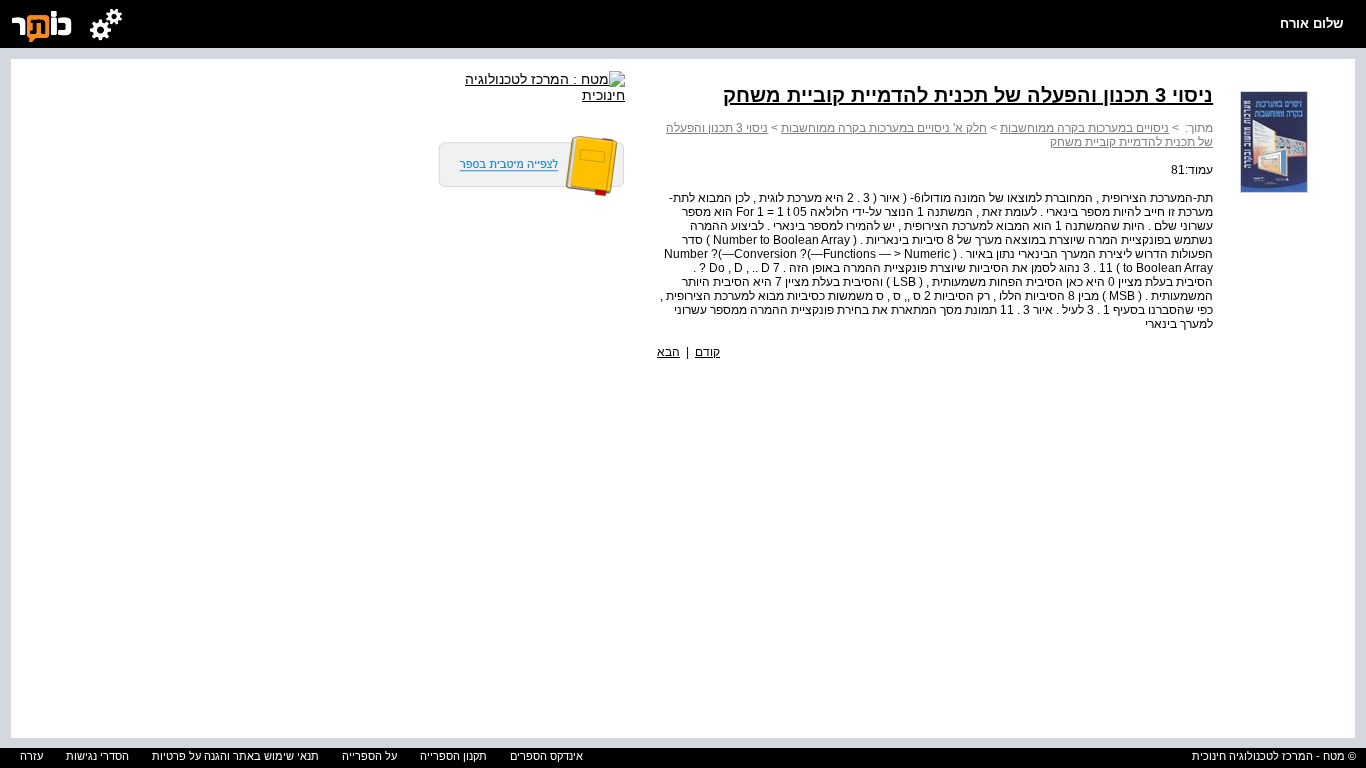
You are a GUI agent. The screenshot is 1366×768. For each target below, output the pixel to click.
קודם (707, 352)
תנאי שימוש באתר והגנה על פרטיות (235, 756)
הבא (668, 352)
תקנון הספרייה (453, 756)
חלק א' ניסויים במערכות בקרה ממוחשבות (884, 128)
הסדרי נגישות (97, 756)
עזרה (31, 756)
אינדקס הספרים (546, 756)
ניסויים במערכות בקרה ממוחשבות (1084, 128)
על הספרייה (369, 756)
